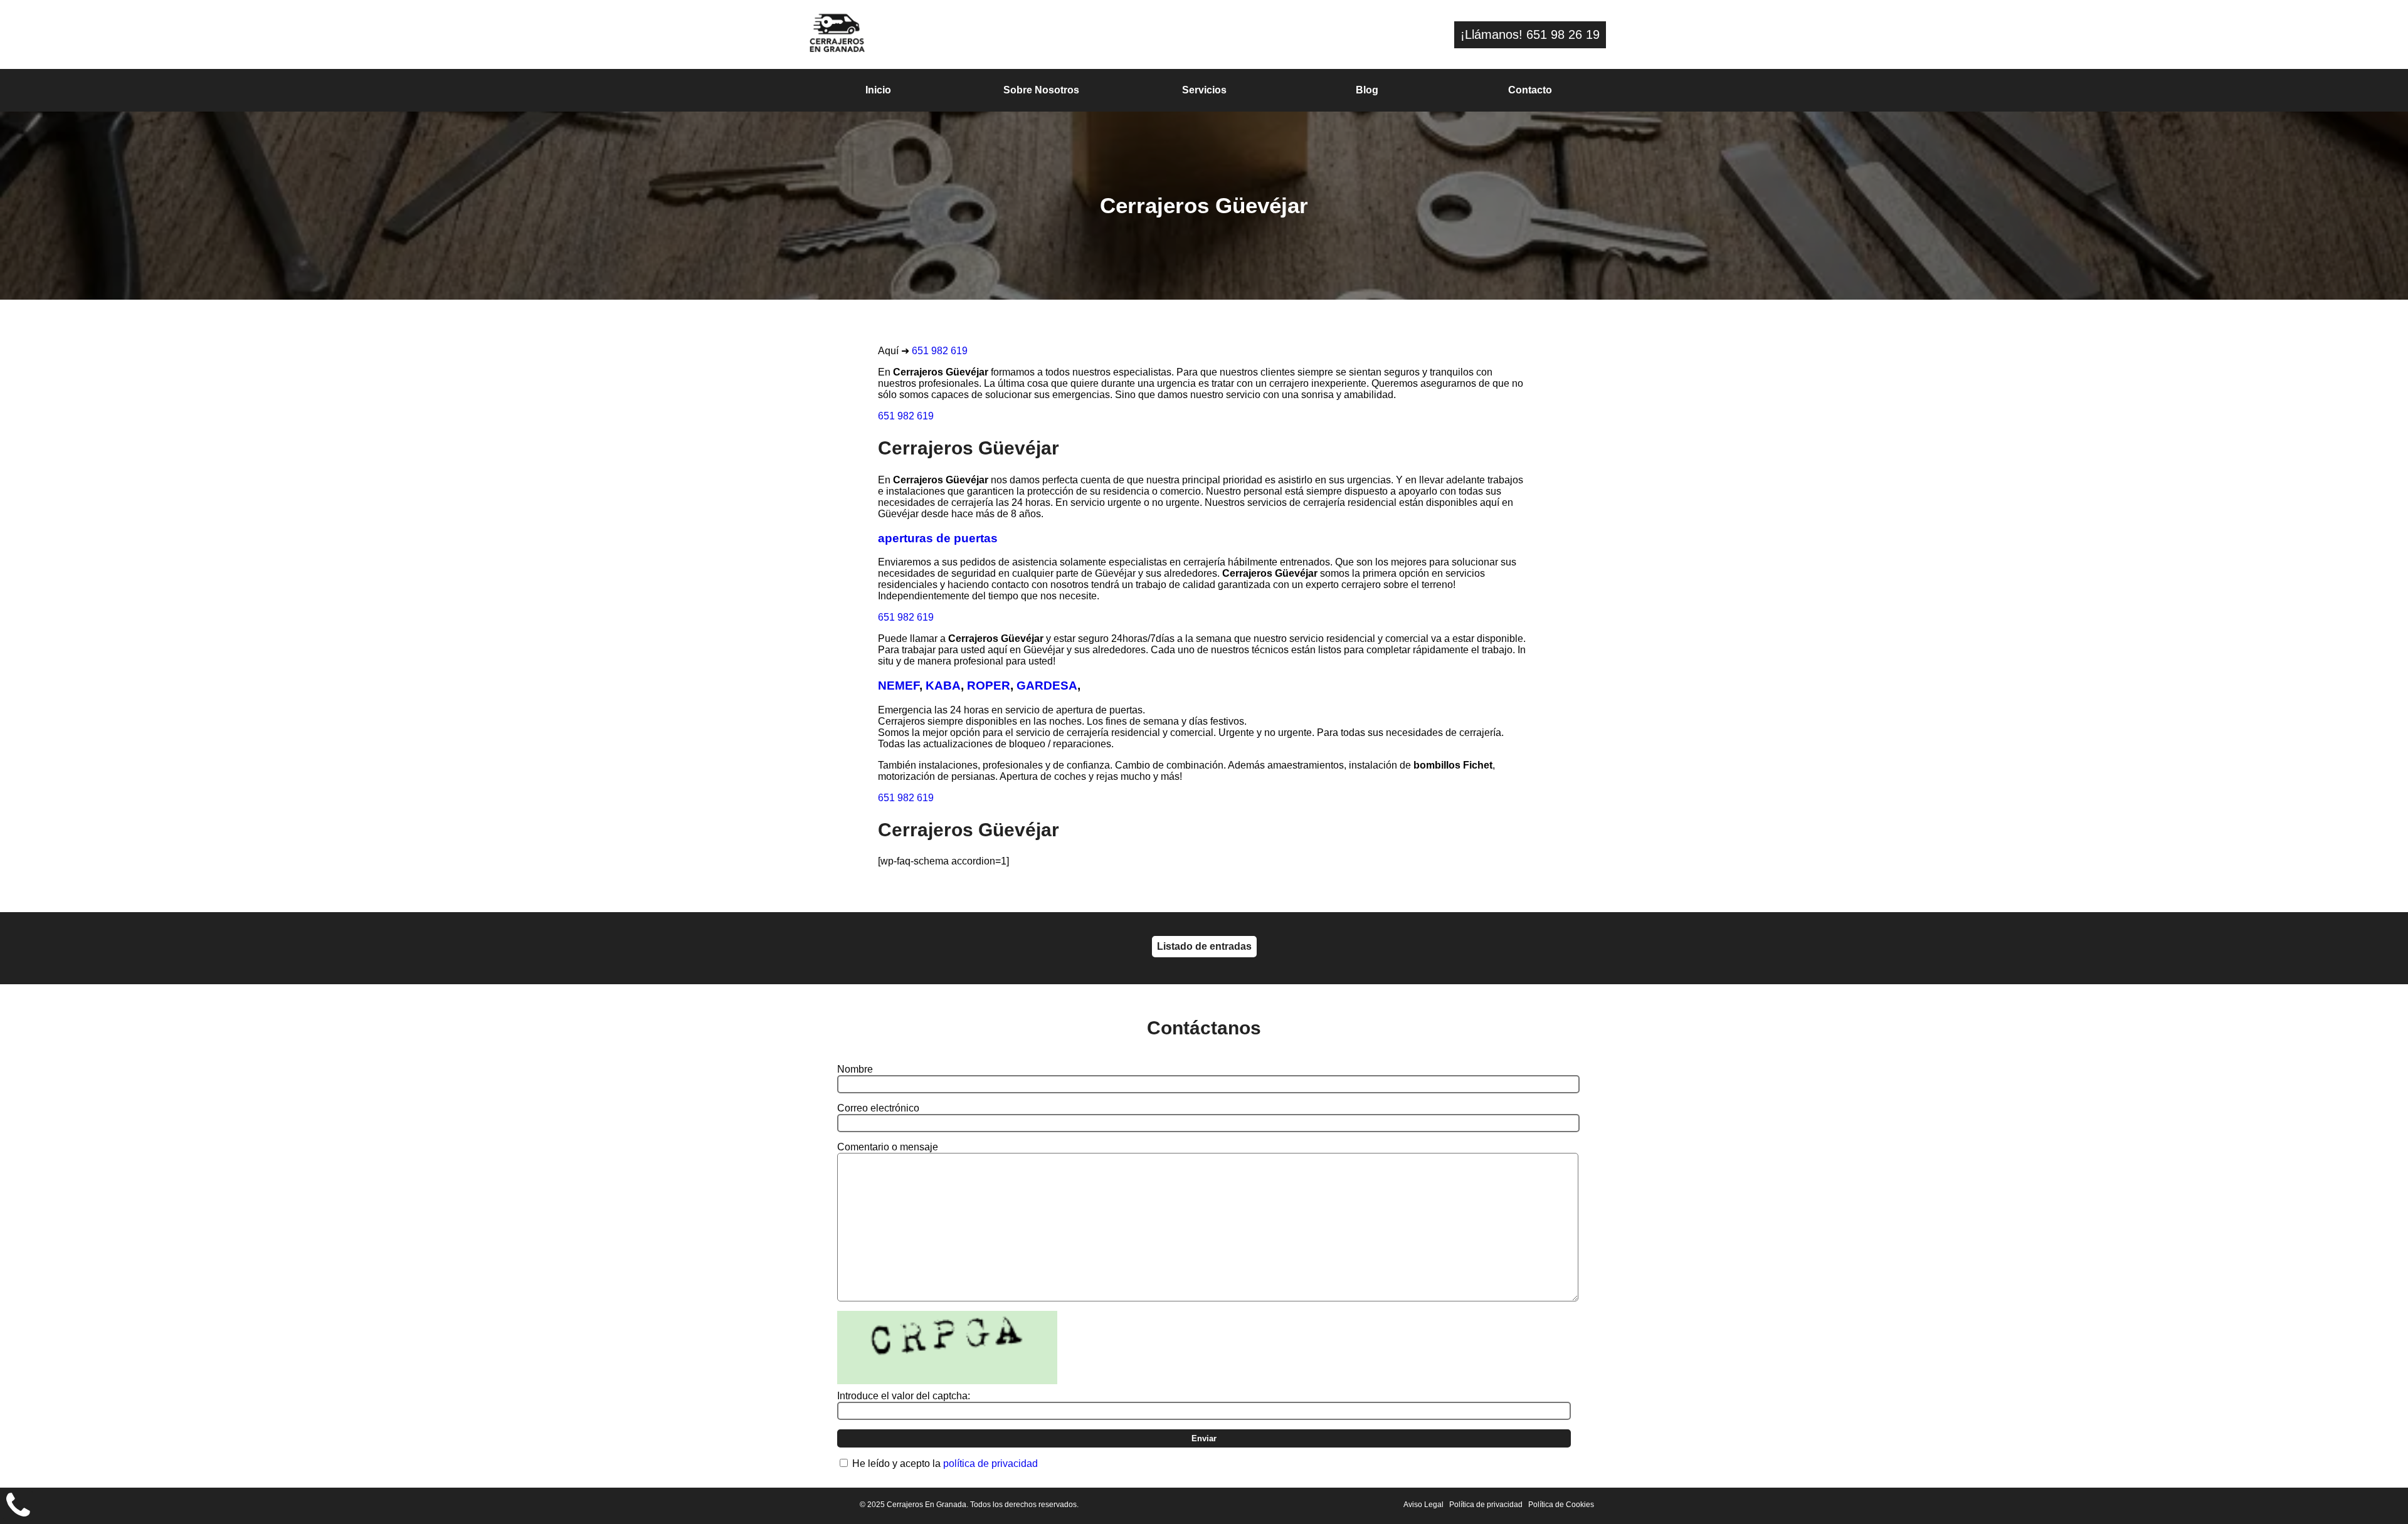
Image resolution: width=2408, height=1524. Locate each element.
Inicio (878, 90)
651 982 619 (940, 351)
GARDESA (1047, 686)
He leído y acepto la (945, 1464)
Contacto (1530, 90)
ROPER (989, 686)
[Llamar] (18, 1506)
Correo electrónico (878, 1108)
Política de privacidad (1486, 1505)
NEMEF (899, 686)
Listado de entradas (1204, 946)
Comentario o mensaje (888, 1147)
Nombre (855, 1069)
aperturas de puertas (938, 538)
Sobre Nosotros (1041, 90)
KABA (943, 686)
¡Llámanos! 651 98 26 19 (1530, 34)
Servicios (1204, 90)
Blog (1367, 90)
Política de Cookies (1561, 1505)
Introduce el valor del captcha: (904, 1396)
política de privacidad (990, 1464)
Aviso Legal (1423, 1505)
